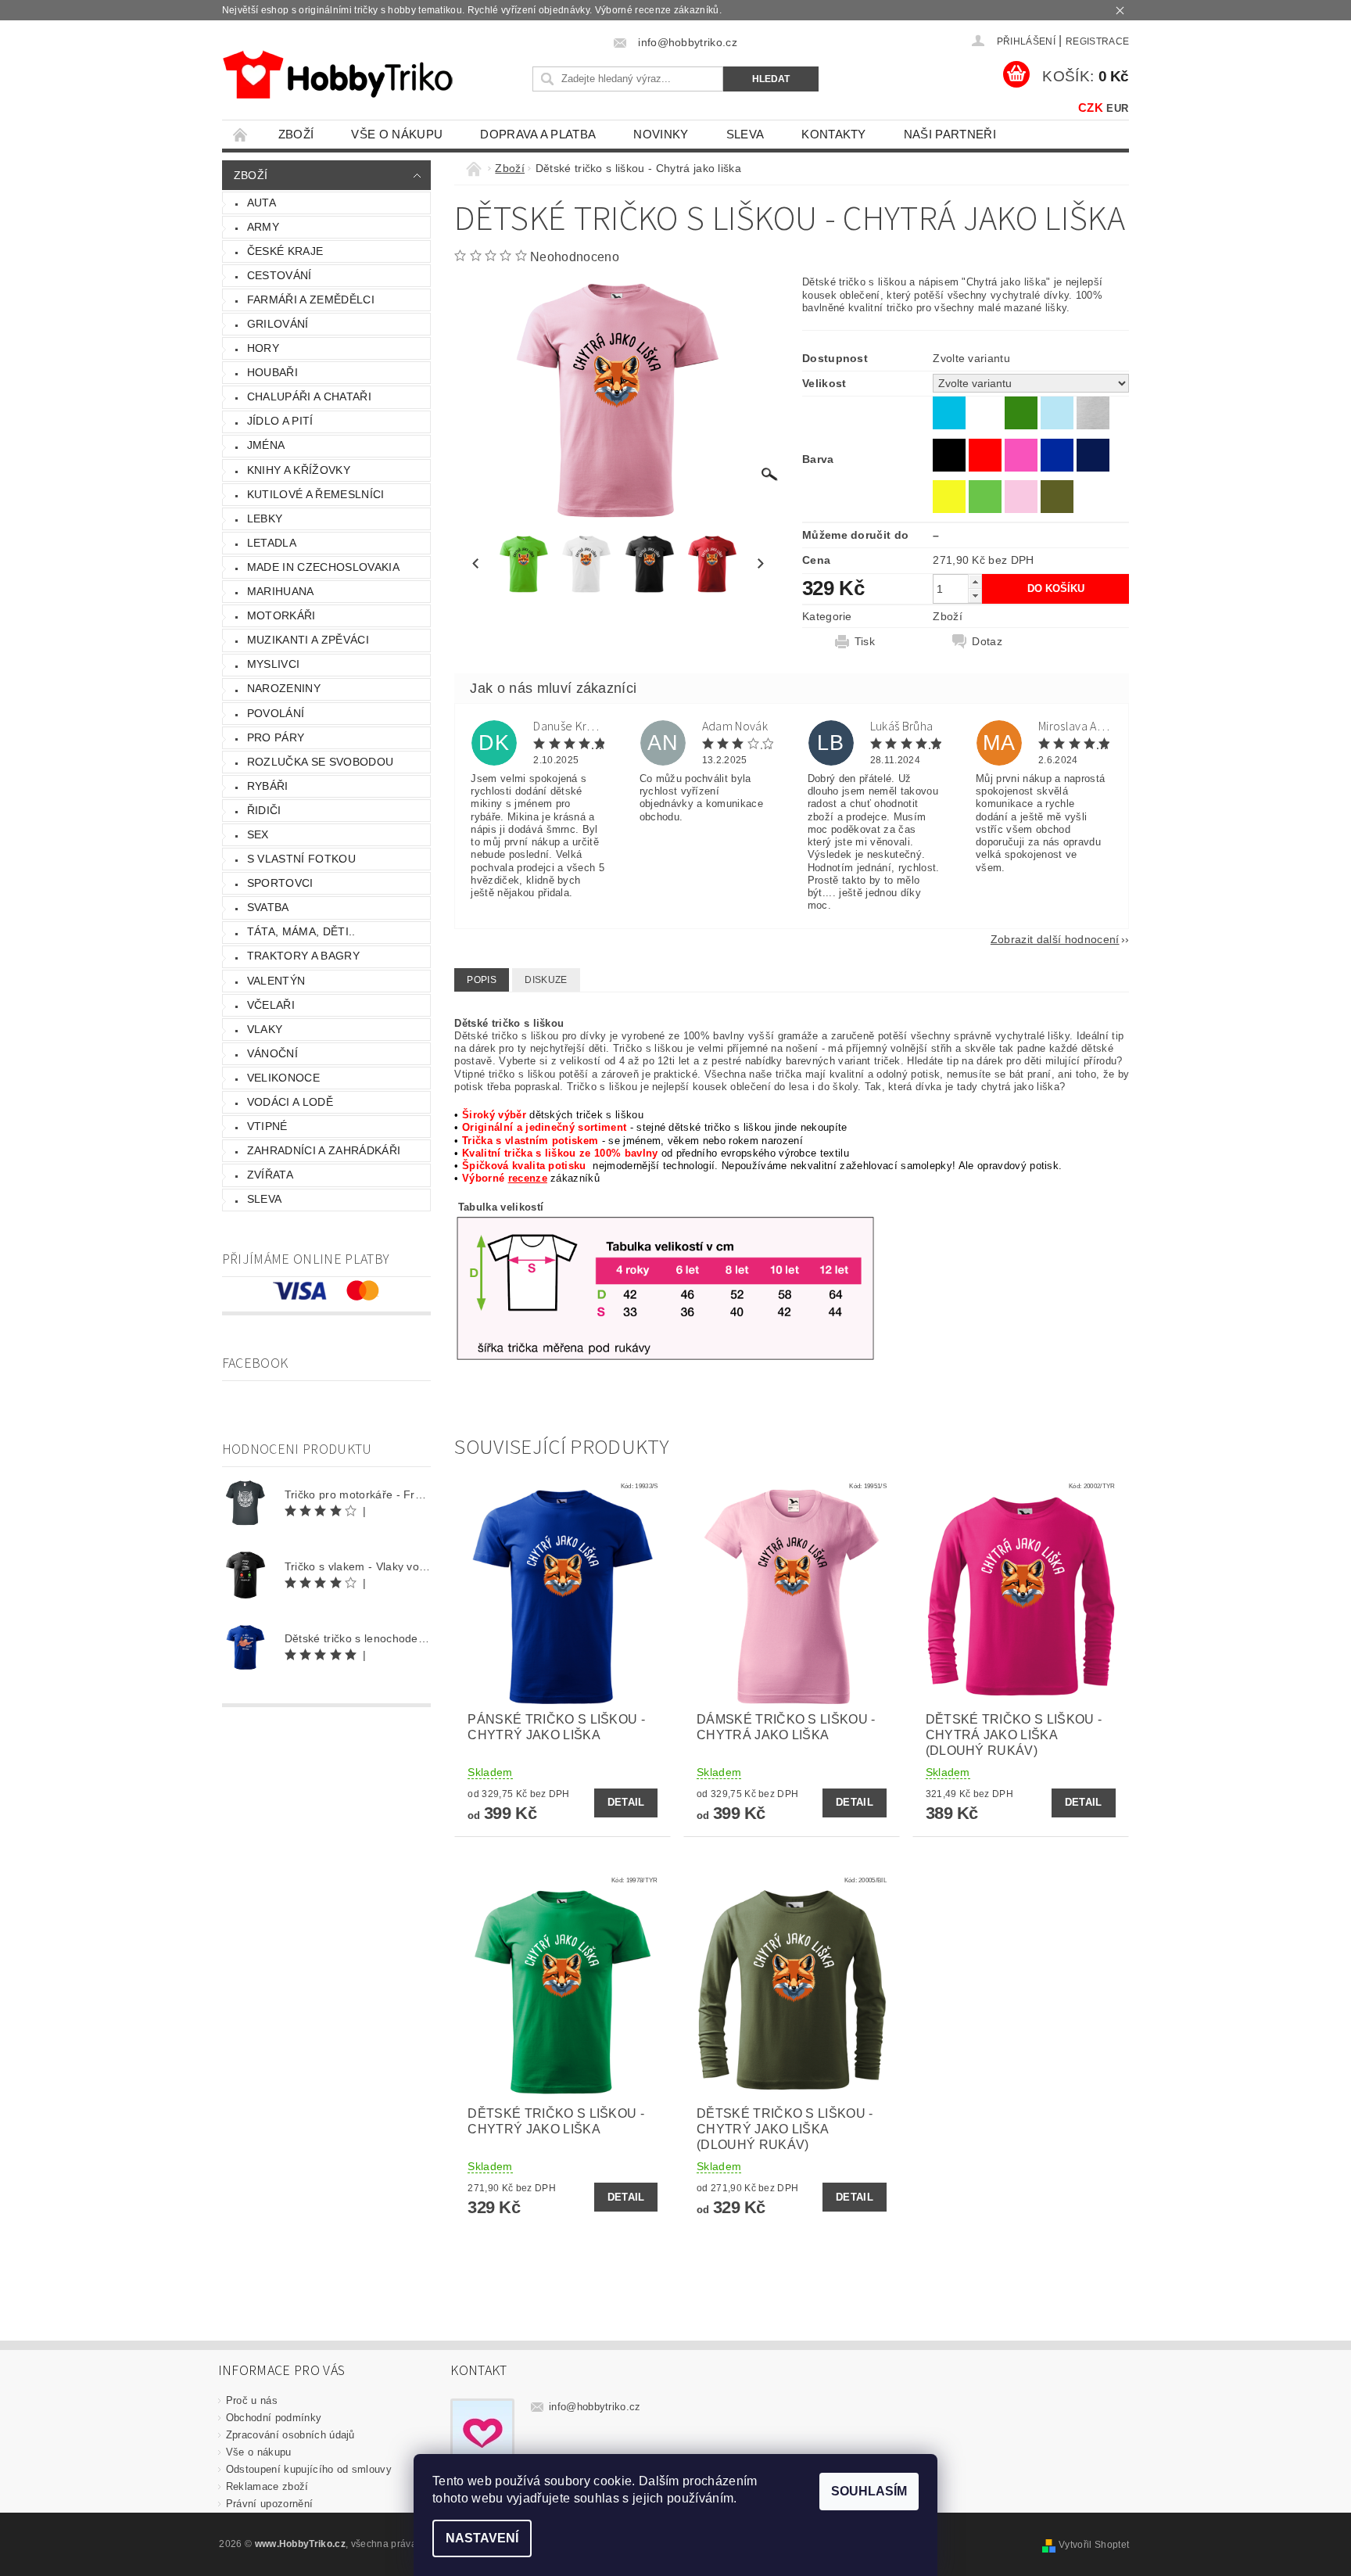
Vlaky (265, 1029)
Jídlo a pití (280, 421)
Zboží (296, 134)
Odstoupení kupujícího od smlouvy (309, 2469)
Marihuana (281, 591)
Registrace (1097, 41)
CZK (1091, 108)
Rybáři (268, 786)
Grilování (278, 324)
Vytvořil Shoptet (1094, 2545)
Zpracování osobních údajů (290, 2435)
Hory (263, 348)
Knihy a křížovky (299, 470)
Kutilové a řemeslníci (316, 494)
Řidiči (264, 810)
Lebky (265, 518)
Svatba (268, 907)
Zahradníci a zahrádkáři (324, 1150)
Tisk (865, 641)
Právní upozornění (269, 2504)
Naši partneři (950, 134)
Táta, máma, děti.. (301, 931)
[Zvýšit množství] (975, 581)
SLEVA (745, 134)
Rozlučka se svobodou (320, 762)
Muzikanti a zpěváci (308, 640)
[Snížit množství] (975, 596)
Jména (266, 445)
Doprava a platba (538, 134)
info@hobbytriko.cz (595, 2407)
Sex (258, 834)
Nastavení (482, 2538)
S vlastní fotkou (301, 859)
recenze (528, 1178)
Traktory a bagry (303, 956)
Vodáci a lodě (290, 1102)
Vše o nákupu (397, 134)
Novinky (661, 134)
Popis (482, 980)
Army (263, 227)
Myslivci (274, 664)
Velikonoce (283, 1078)
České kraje (285, 251)
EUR (1117, 108)
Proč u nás (252, 2400)
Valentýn (276, 981)
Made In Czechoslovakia (323, 567)
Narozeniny (284, 688)
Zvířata (270, 1175)
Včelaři (271, 1005)
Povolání (276, 713)
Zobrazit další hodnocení (1055, 939)
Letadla (272, 543)
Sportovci (280, 883)
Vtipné (267, 1126)
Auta (262, 203)
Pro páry (276, 737)
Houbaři (272, 372)
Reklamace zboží (267, 2486)
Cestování (280, 275)
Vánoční (272, 1053)
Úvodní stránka (241, 134)
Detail (626, 1802)
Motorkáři (281, 615)
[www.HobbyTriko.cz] (337, 75)
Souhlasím (869, 2491)
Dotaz (987, 641)
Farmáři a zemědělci (311, 300)
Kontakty (834, 134)
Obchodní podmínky (274, 2418)
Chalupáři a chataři (309, 396)
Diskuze (546, 980)
